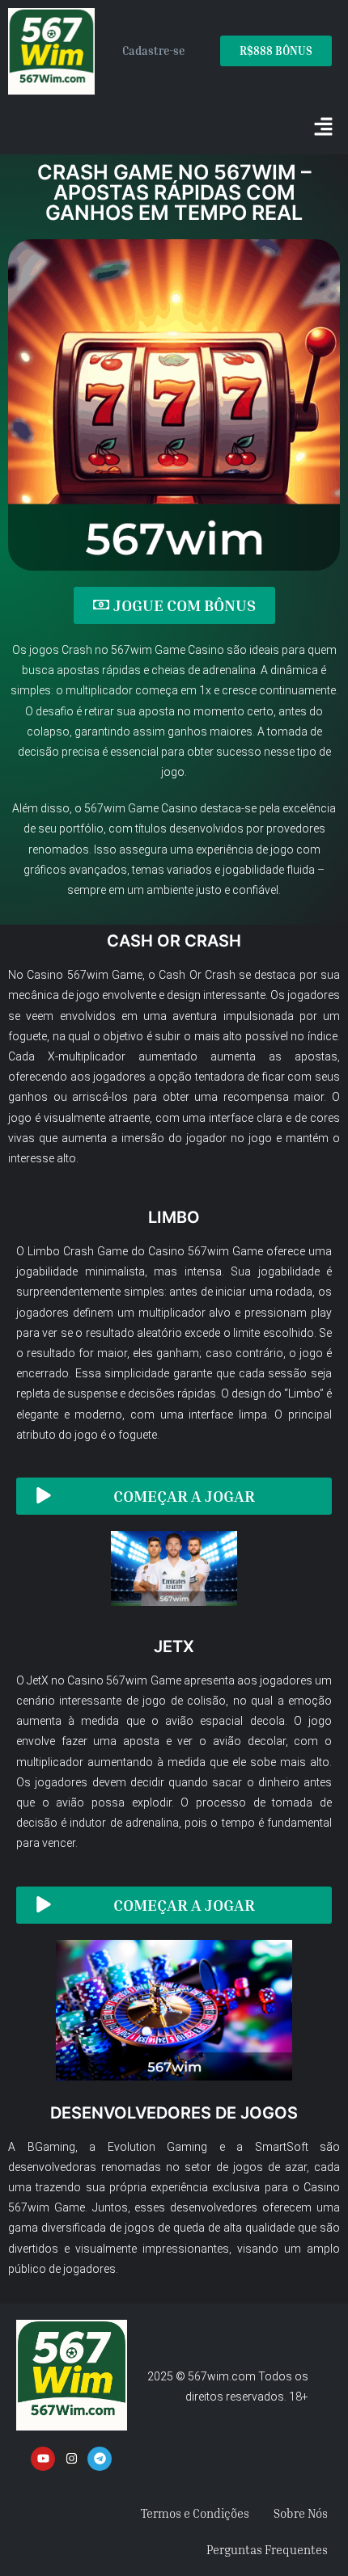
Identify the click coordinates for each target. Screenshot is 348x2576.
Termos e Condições (195, 2513)
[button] (324, 129)
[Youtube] (43, 2459)
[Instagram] (71, 2459)
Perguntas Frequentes (267, 2549)
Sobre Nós (301, 2513)
